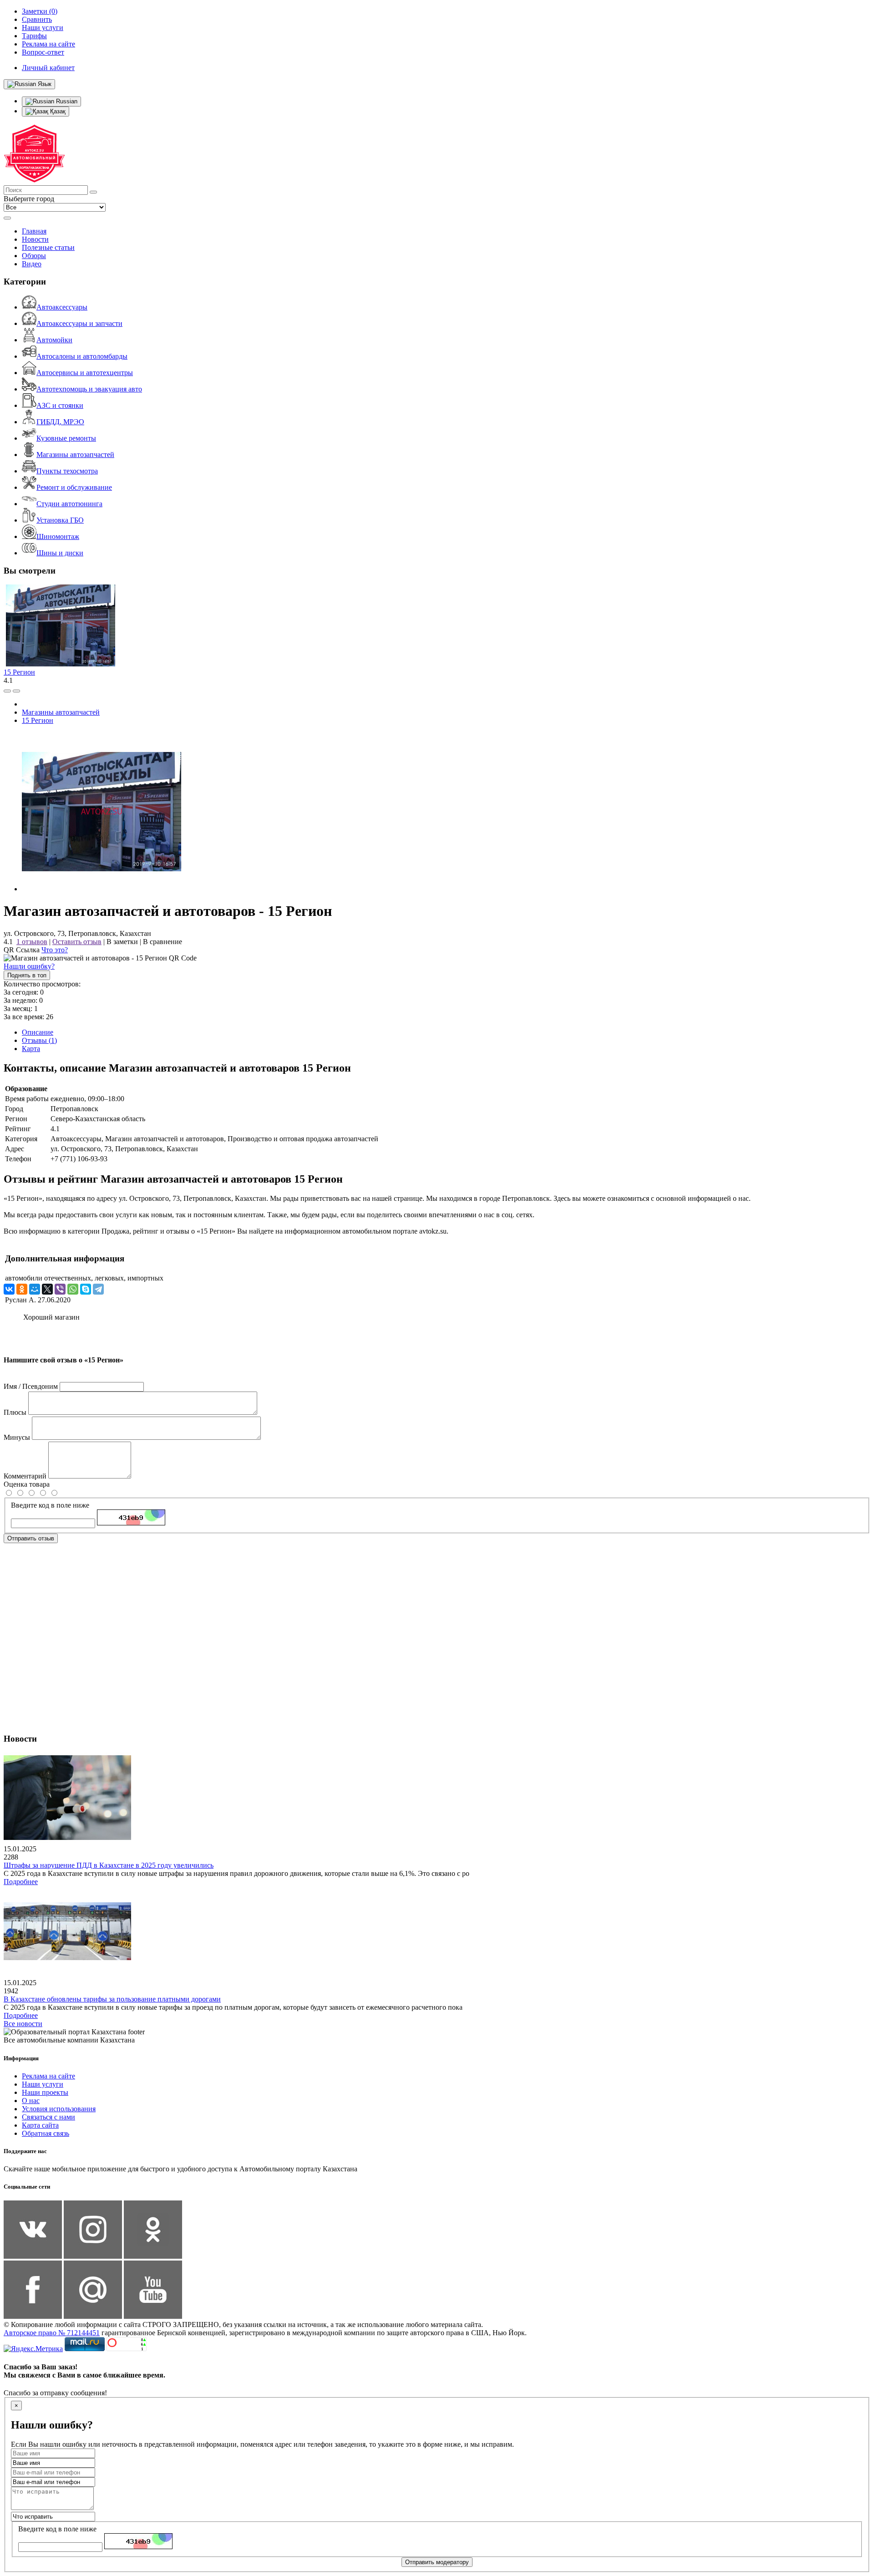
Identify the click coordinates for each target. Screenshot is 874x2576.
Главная (34, 231)
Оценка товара (27, 1484)
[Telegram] (98, 1289)
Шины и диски (60, 553)
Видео (32, 264)
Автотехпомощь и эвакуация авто (89, 389)
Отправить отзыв (31, 1538)
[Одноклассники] (22, 1289)
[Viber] (60, 1289)
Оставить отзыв (77, 942)
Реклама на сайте (48, 2076)
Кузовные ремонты (66, 438)
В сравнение (163, 942)
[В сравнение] (7, 691)
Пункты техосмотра (67, 471)
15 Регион (19, 672)
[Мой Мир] (35, 1289)
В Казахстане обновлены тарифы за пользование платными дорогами (112, 1999)
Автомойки (54, 340)
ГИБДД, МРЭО (60, 422)
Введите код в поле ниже (50, 1505)
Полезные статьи (48, 247)
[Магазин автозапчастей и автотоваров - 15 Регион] (102, 889)
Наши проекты (45, 2092)
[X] (47, 1289)
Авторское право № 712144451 (52, 2333)
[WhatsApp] (73, 1289)
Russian (66, 101)
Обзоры (34, 256)
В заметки (122, 942)
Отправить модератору (437, 2562)
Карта (31, 1049)
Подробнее (21, 1882)
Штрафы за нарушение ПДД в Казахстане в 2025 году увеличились (109, 1865)
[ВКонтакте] (9, 1289)
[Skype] (86, 1289)
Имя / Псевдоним (31, 1386)
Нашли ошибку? (29, 966)
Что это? (55, 950)
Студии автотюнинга (69, 504)
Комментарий (25, 1476)
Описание (38, 1032)
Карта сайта (40, 2125)
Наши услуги (43, 2084)
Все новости (23, 2024)
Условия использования (59, 2109)
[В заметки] (16, 691)
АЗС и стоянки (60, 405)
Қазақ (57, 111)
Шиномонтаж (58, 536)
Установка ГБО (60, 520)
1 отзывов (32, 942)
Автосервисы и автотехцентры (85, 373)
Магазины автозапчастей (75, 455)
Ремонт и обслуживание (74, 487)
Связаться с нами (48, 2117)
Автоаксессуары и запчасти (79, 323)
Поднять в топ (27, 975)
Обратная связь (46, 2133)
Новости (35, 239)
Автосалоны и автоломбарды (82, 356)
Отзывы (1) (39, 1040)
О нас (31, 2101)
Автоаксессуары (62, 307)
